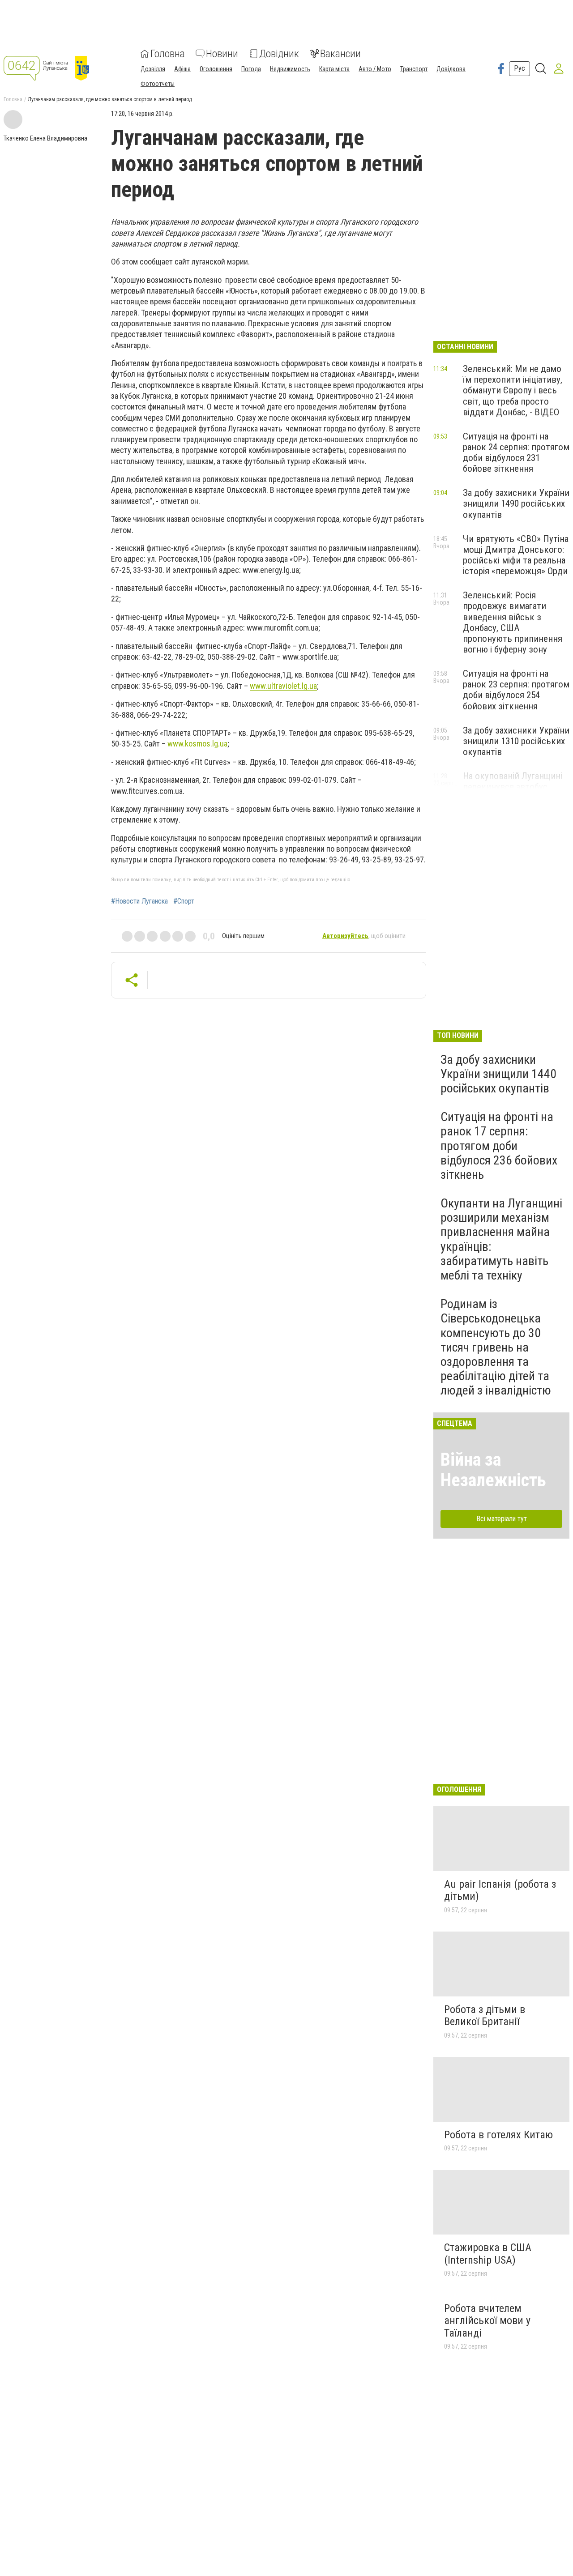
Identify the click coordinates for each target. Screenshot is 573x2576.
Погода (251, 69)
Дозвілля (153, 69)
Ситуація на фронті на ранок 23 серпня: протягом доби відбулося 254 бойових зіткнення (516, 690)
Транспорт (414, 69)
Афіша (182, 69)
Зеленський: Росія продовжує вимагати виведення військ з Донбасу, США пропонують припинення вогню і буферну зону (513, 622)
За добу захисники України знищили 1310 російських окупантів (516, 741)
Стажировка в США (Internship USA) (488, 2254)
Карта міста (334, 69)
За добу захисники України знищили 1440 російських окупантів (498, 1074)
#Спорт (184, 901)
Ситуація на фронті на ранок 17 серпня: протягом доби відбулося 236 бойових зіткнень (499, 1146)
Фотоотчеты (158, 84)
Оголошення (216, 69)
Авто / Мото (375, 69)
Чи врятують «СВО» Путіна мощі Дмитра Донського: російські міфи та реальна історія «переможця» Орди (516, 555)
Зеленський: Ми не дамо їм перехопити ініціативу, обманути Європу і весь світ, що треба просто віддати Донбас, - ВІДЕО (513, 390)
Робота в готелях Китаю (498, 2135)
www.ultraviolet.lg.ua (283, 686)
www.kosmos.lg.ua (197, 744)
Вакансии (340, 54)
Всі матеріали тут (502, 1519)
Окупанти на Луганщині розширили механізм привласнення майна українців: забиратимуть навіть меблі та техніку (501, 1239)
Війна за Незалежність (493, 1470)
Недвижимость (290, 69)
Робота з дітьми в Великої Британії (485, 2016)
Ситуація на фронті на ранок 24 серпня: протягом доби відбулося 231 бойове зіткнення (516, 452)
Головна (168, 54)
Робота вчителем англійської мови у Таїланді (487, 2321)
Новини (222, 54)
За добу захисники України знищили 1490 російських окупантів (516, 503)
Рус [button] (520, 68)
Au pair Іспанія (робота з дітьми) (500, 1890)
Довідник (279, 54)
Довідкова (451, 69)
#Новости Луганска (139, 901)
